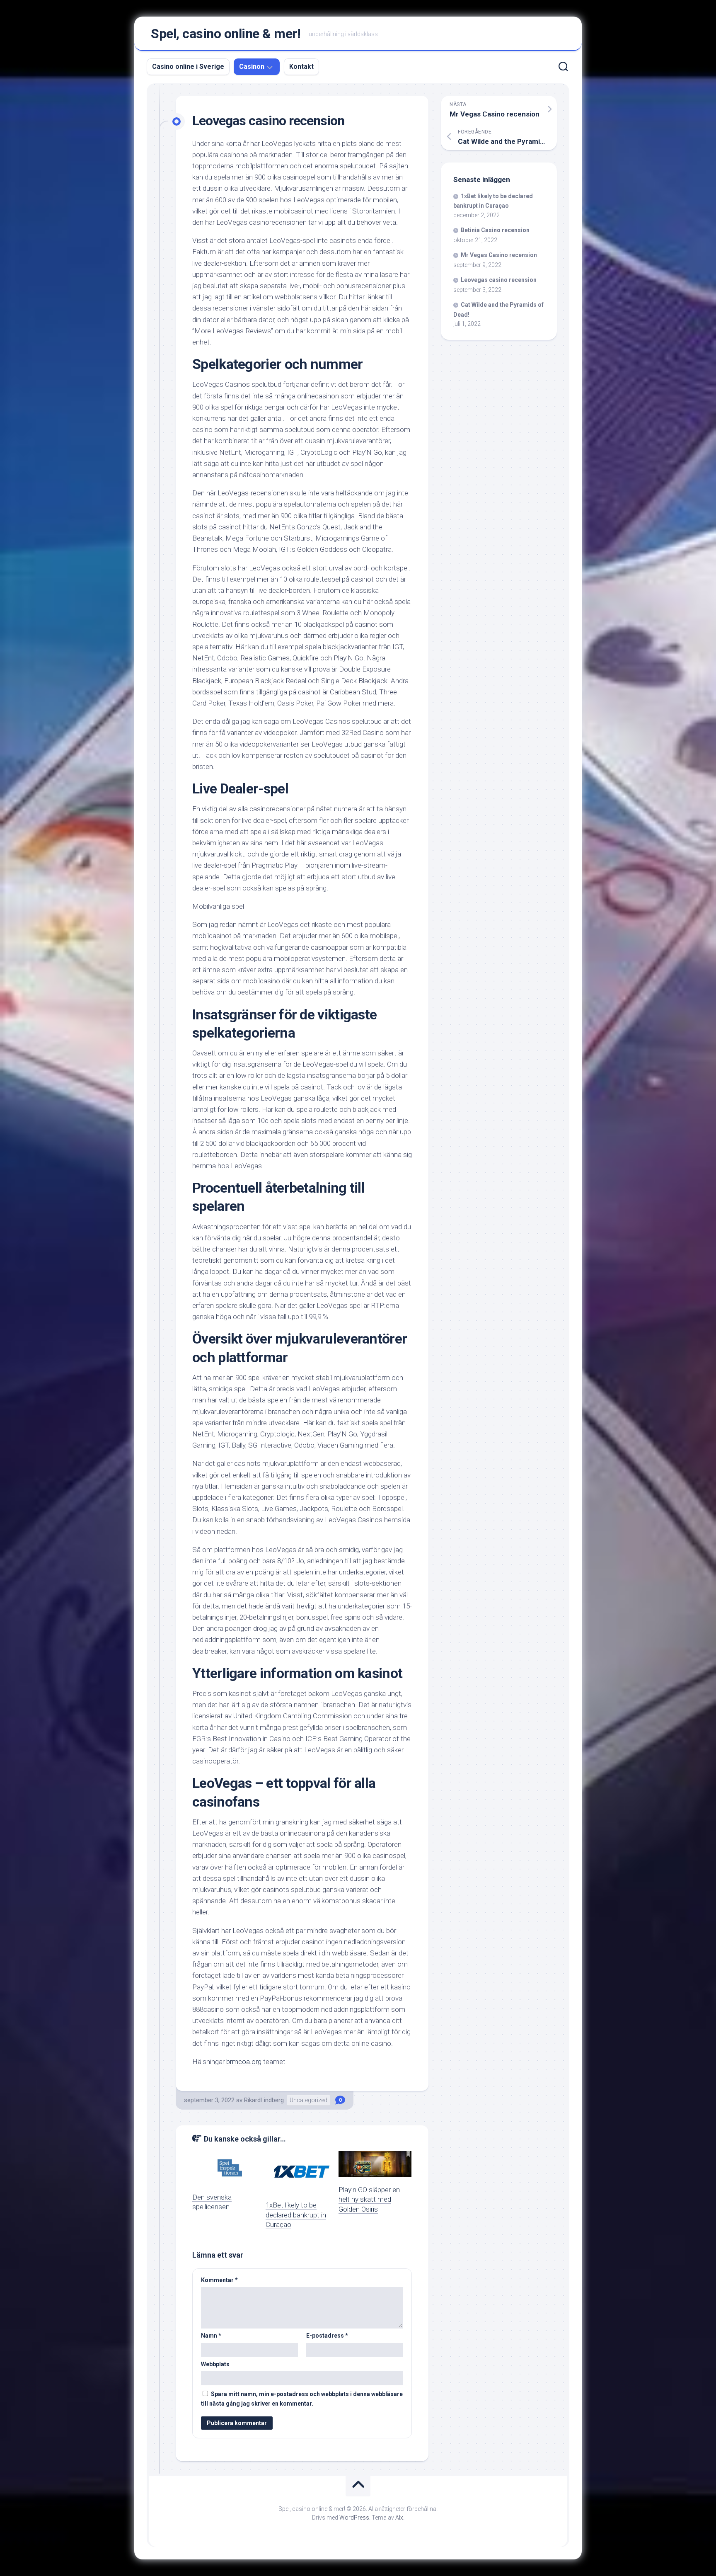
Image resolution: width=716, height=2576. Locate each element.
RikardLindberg (264, 2100)
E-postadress (327, 2336)
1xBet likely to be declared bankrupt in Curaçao (296, 2215)
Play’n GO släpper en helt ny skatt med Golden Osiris (369, 2200)
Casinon (252, 67)
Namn (211, 2336)
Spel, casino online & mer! (226, 34)
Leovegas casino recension (499, 280)
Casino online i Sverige (188, 67)
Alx (399, 2518)
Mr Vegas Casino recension (499, 255)
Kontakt (301, 67)
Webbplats (215, 2364)
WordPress (354, 2518)
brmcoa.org (244, 2062)
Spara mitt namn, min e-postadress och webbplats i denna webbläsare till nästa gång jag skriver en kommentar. (302, 2399)
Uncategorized (308, 2100)
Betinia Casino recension (495, 230)
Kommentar (219, 2280)
